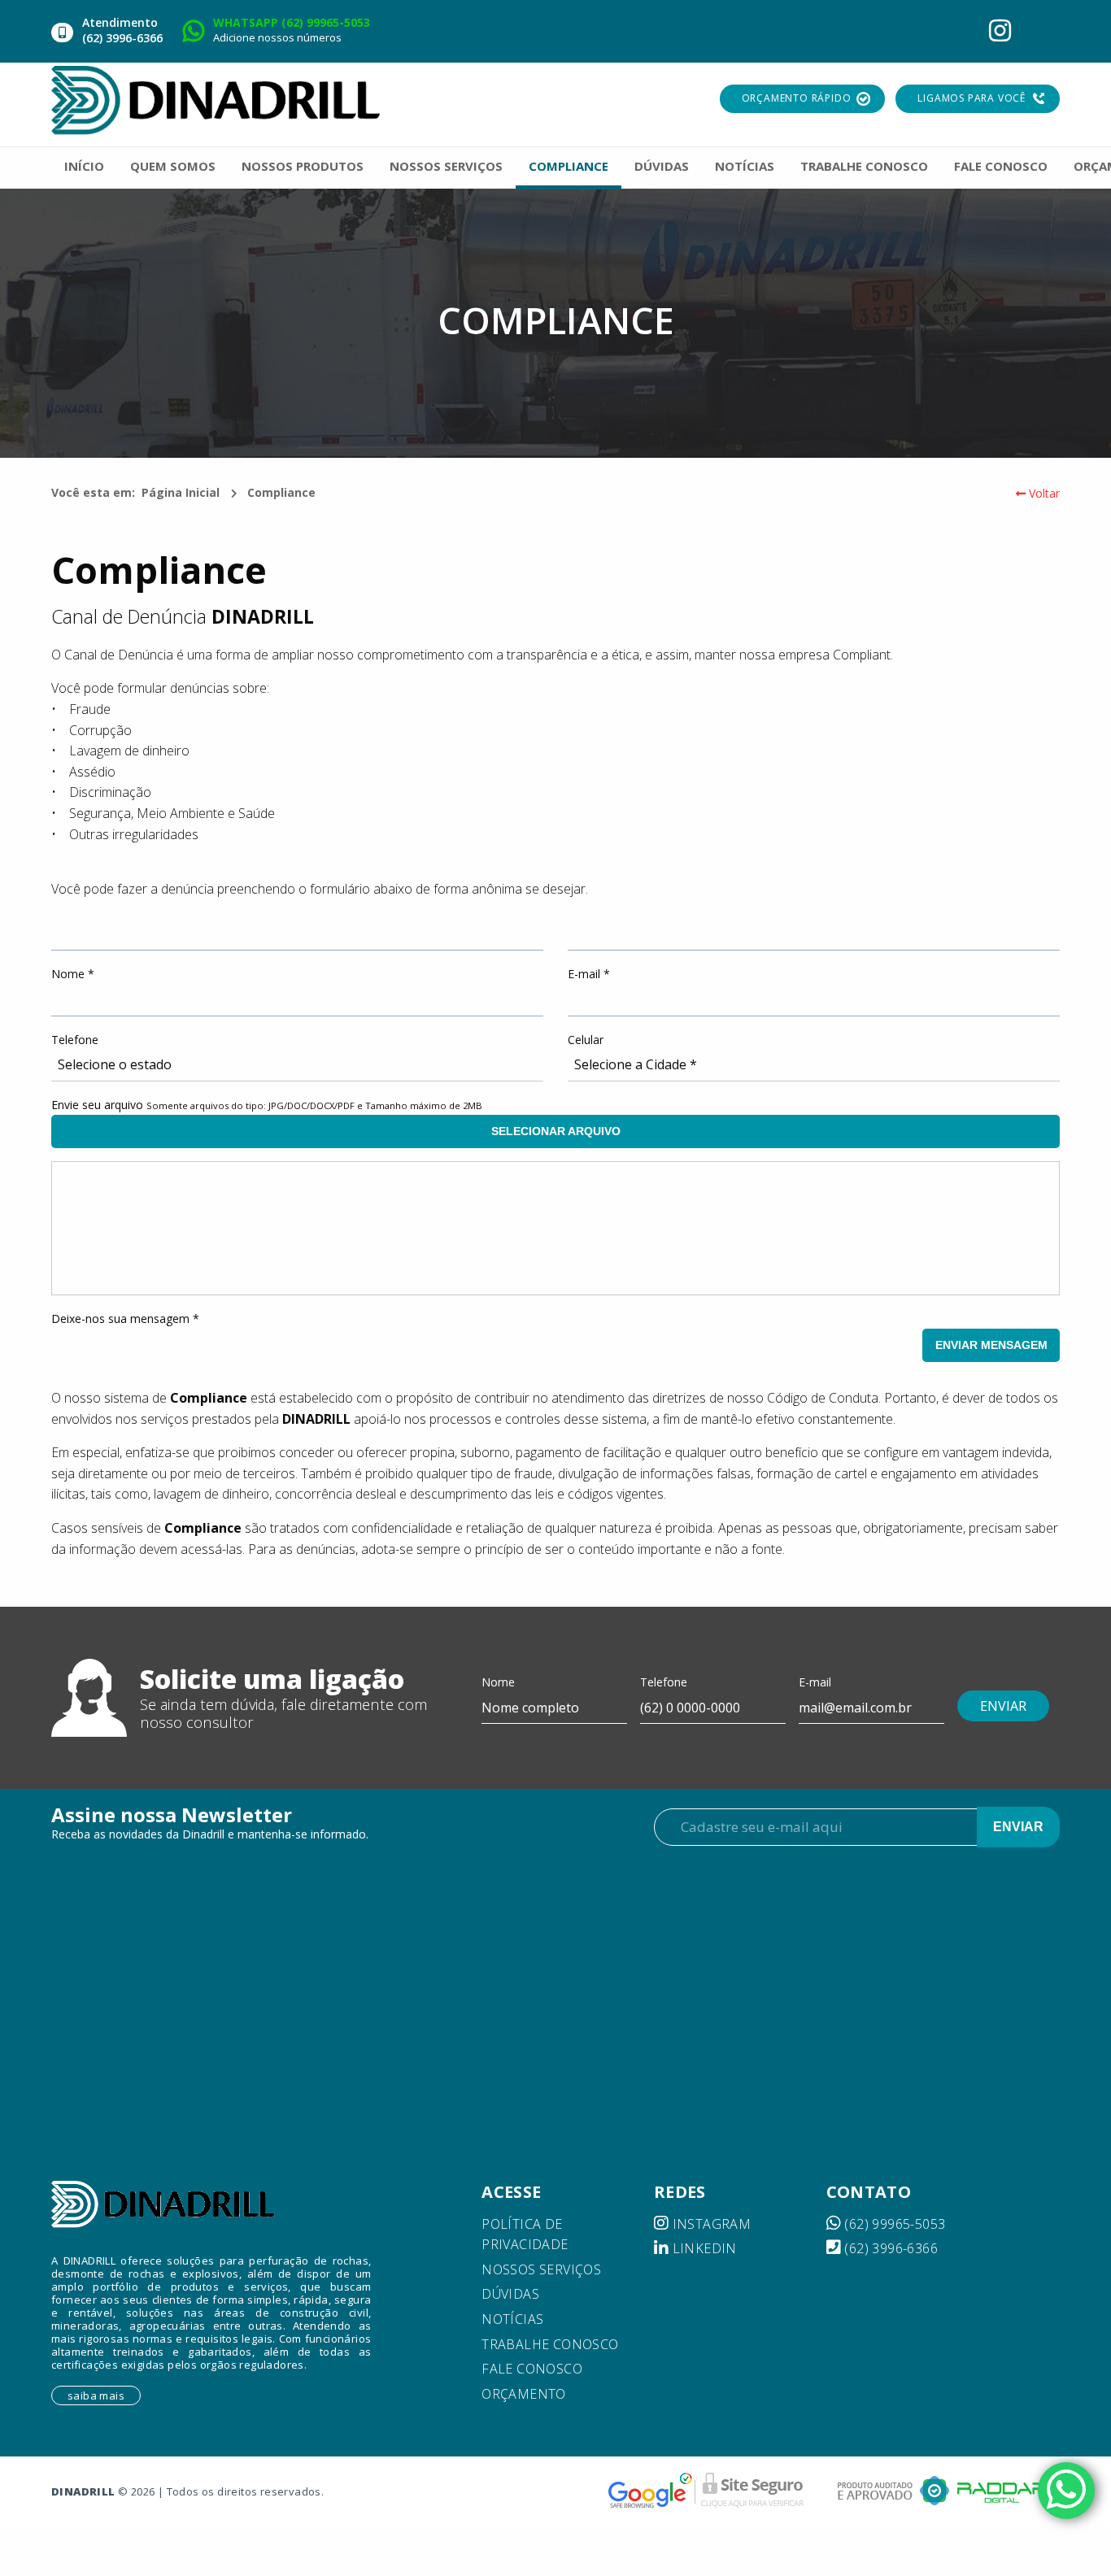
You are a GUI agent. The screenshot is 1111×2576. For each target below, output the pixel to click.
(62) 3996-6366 (889, 2248)
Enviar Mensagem (991, 1345)
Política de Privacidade (525, 2234)
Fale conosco (532, 2369)
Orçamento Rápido (797, 98)
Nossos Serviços (541, 2269)
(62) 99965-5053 (893, 2224)
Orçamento (524, 2394)
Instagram (710, 2224)
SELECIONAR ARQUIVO (556, 1131)
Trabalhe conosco (550, 2344)
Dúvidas (510, 2294)
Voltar (1043, 493)
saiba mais (96, 2395)
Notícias (512, 2319)
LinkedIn (703, 2248)
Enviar (1018, 1827)
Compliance (281, 492)
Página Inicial (181, 492)
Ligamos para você (972, 98)
